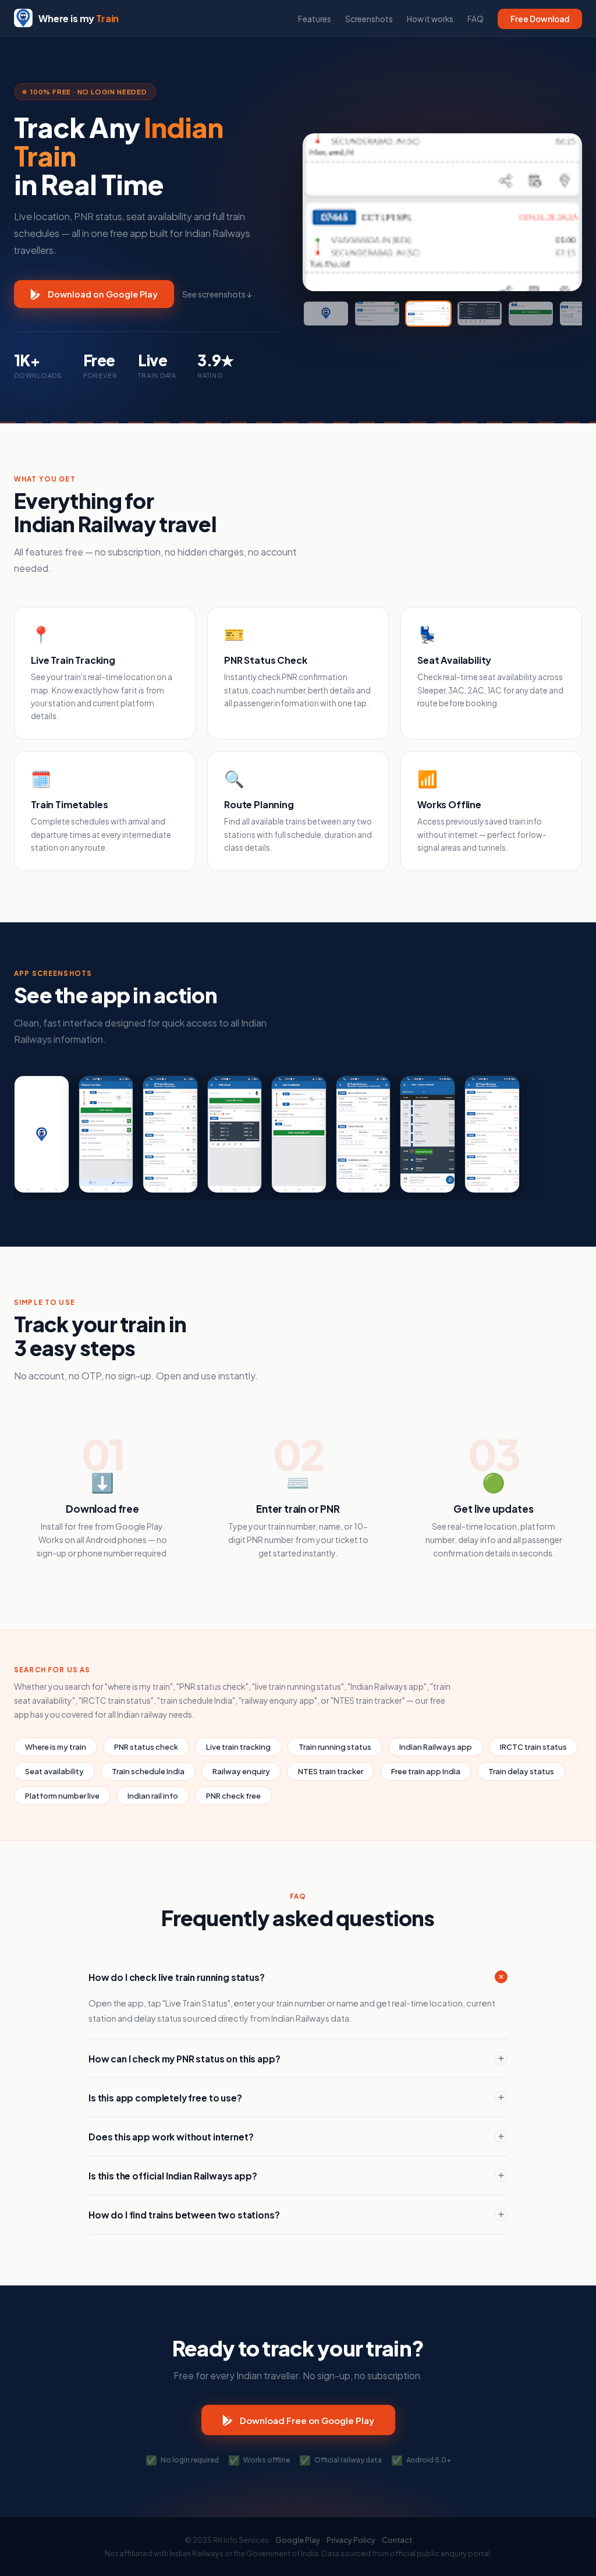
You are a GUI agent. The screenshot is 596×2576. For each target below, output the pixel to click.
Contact (397, 2540)
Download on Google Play (103, 294)
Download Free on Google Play (307, 2420)
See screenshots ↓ (217, 294)
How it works (430, 19)
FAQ (476, 19)
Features (315, 19)
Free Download (540, 19)
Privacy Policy (351, 2540)
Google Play (298, 2540)
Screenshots (369, 19)
